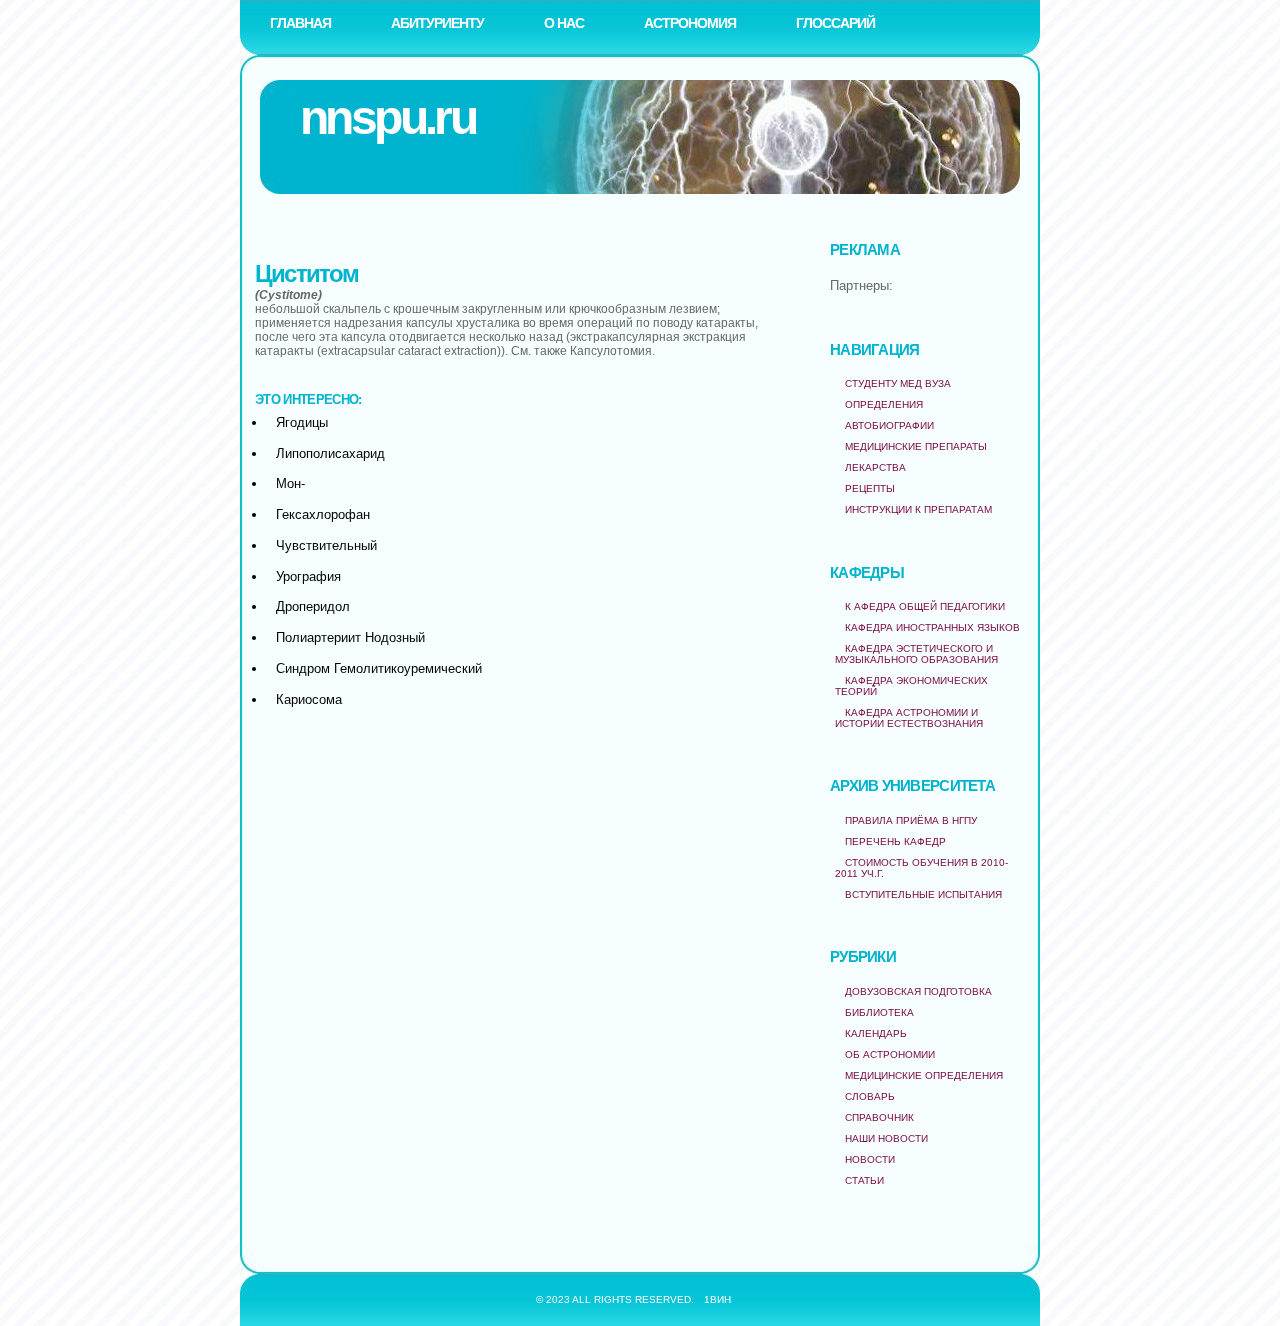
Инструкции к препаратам (918, 509)
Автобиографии (889, 425)
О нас (564, 23)
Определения (884, 404)
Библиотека (879, 1012)
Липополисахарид (330, 453)
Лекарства (875, 467)
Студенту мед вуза (898, 383)
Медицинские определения (924, 1075)
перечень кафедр (895, 841)
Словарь (870, 1096)
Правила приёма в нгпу (911, 820)
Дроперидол (313, 606)
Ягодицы (302, 422)
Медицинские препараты (916, 446)
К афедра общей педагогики (925, 606)
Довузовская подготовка (918, 991)
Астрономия (690, 23)
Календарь (876, 1033)
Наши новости (886, 1138)
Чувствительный (326, 545)
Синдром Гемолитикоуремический (379, 668)
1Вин (717, 1299)
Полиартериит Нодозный (350, 637)
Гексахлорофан (323, 514)
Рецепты (870, 488)
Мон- (290, 483)
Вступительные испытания (923, 894)
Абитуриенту (437, 23)
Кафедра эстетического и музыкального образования (916, 654)
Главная (300, 23)
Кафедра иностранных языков (932, 627)
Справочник (879, 1117)
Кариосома (309, 699)
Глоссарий (835, 23)
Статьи (864, 1180)
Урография (308, 576)
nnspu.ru (387, 117)
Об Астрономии (890, 1054)
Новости (870, 1159)
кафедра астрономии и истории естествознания (909, 718)
